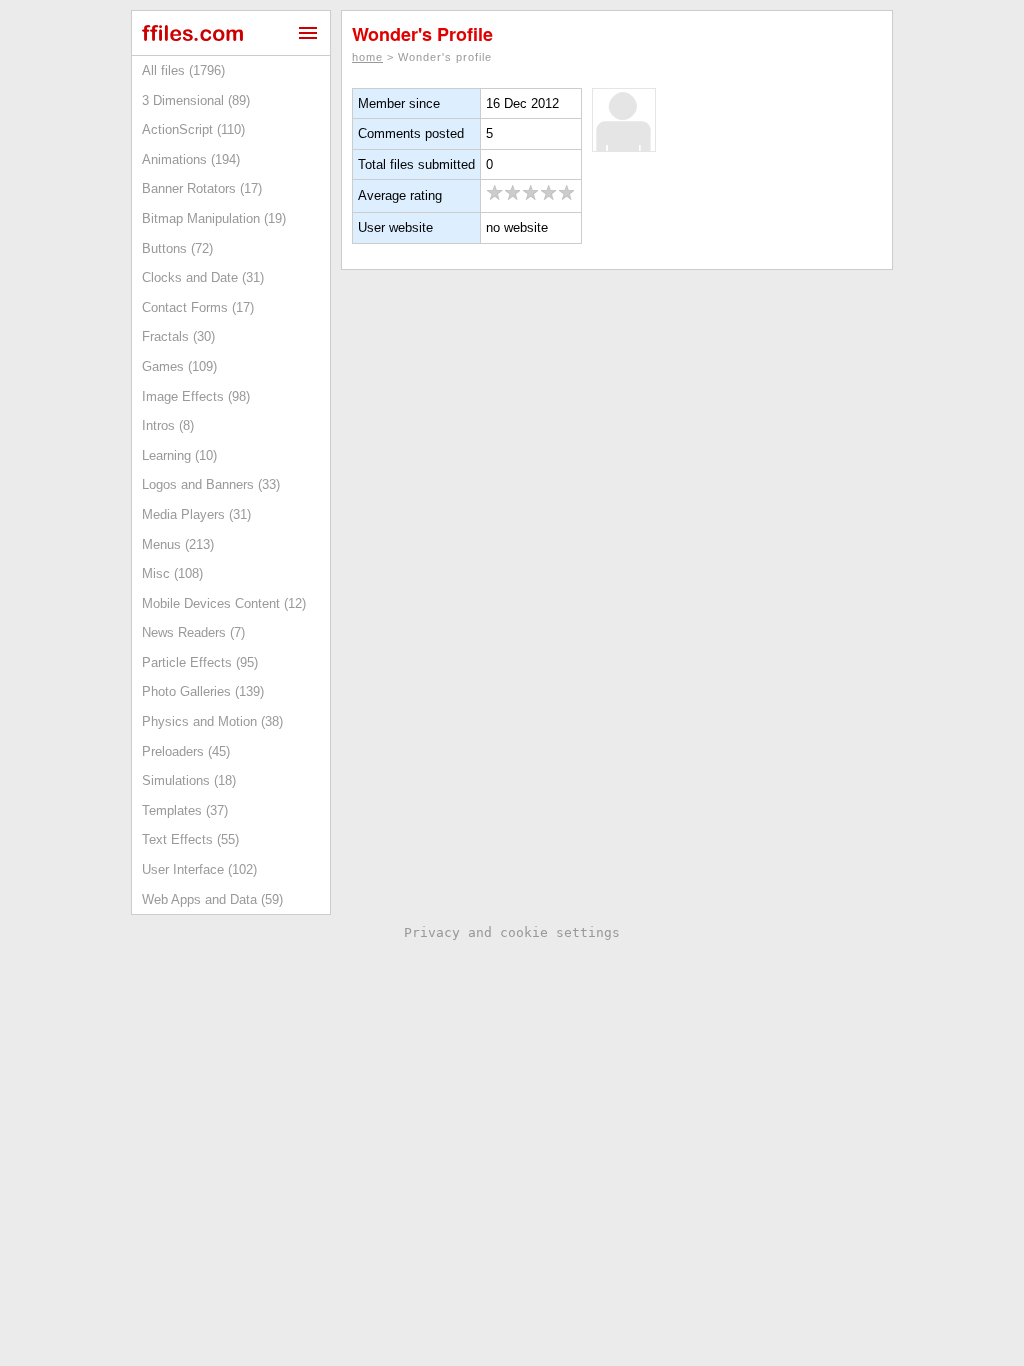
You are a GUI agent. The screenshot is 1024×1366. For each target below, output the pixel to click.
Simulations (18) (189, 780)
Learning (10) (179, 455)
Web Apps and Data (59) (212, 899)
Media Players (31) (196, 514)
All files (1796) (183, 70)
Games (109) (179, 366)
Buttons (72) (177, 248)
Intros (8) (168, 425)
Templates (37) (185, 810)
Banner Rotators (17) (202, 188)
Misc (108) (172, 573)
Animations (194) (191, 159)
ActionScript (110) (193, 129)
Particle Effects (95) (200, 662)
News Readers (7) (193, 632)
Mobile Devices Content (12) (224, 603)
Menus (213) (178, 544)
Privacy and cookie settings (512, 932)
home (367, 57)
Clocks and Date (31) (203, 277)
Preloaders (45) (186, 751)
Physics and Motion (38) (212, 721)
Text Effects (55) (190, 839)
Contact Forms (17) (198, 307)
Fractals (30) (178, 336)
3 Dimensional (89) (196, 100)
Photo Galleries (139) (203, 691)
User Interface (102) (199, 869)
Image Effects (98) (196, 396)
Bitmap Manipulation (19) (214, 218)
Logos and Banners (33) (211, 484)
